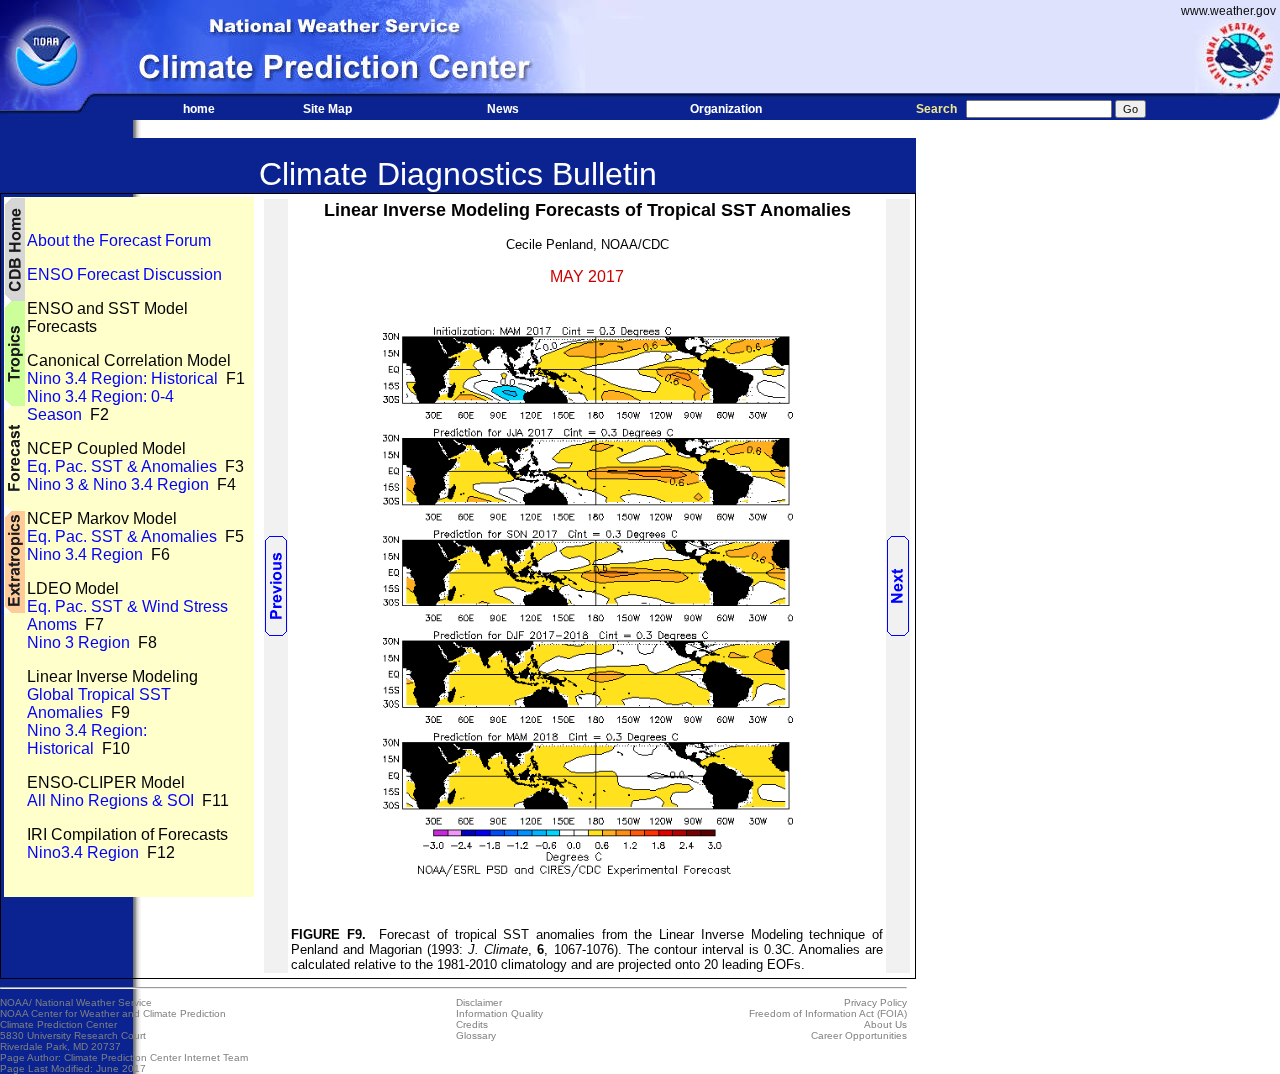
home (199, 109)
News (503, 109)
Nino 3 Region (78, 642)
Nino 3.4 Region (85, 554)
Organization (726, 109)
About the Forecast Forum (119, 240)
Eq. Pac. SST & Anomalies (122, 466)
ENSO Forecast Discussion (124, 274)
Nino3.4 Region (83, 852)
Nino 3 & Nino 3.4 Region (118, 484)
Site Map (327, 109)
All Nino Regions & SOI (110, 800)
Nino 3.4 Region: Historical (122, 378)
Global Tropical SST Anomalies (99, 703)
